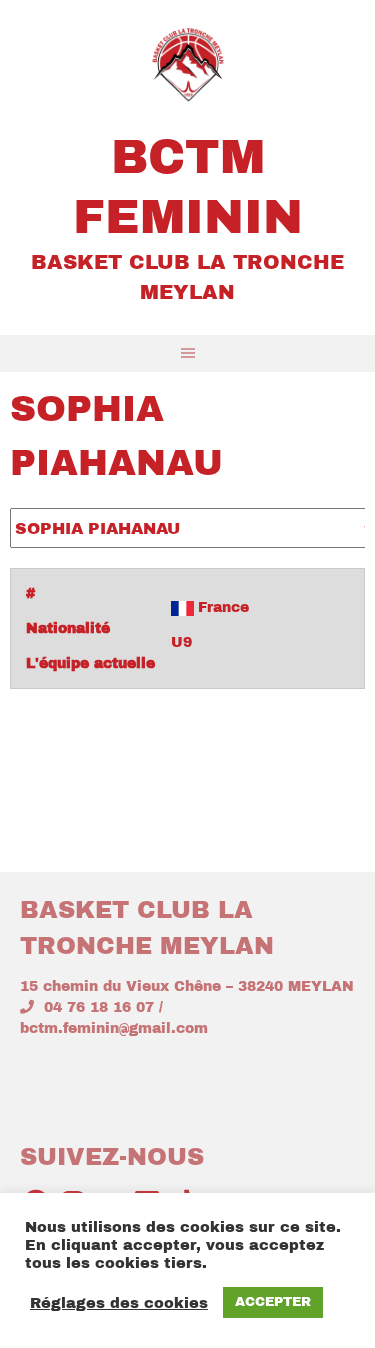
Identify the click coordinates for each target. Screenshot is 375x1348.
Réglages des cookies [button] (119, 1303)
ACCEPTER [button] (273, 1302)
